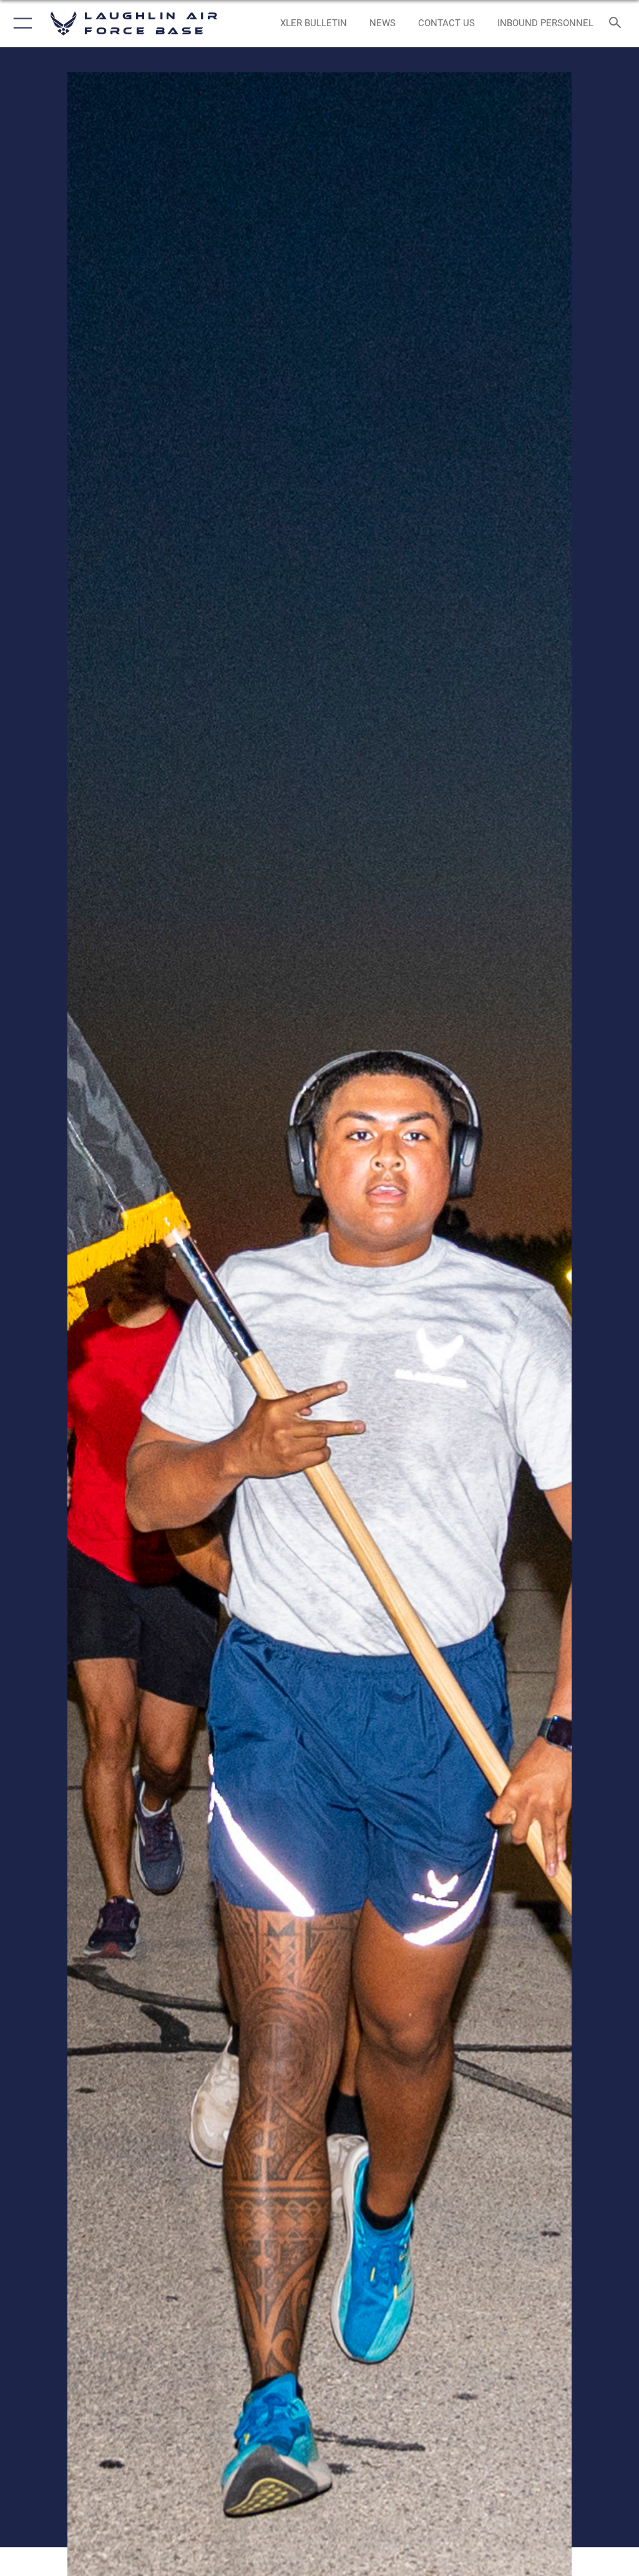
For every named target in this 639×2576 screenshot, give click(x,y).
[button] (20, 23)
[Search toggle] (617, 23)
